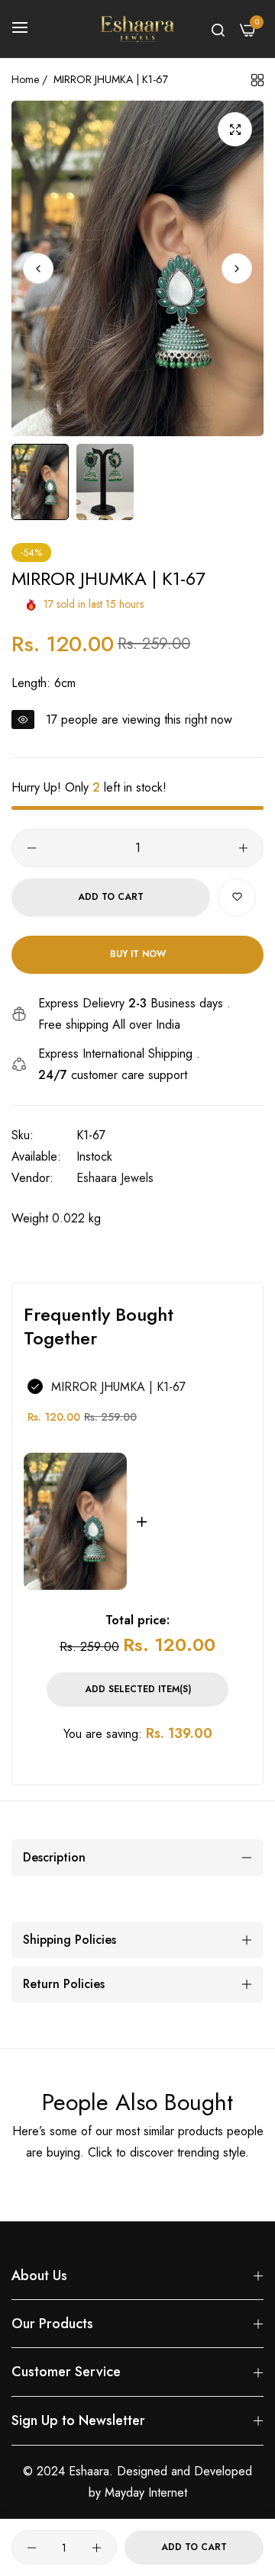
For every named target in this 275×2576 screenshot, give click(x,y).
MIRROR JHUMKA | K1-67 (118, 1387)
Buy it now (138, 954)
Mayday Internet (146, 2492)
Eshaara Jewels (115, 1178)
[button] (237, 268)
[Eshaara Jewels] (137, 29)
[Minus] (32, 848)
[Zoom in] (235, 129)
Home (25, 79)
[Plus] (243, 848)
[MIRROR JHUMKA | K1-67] (75, 1521)
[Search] (218, 29)
